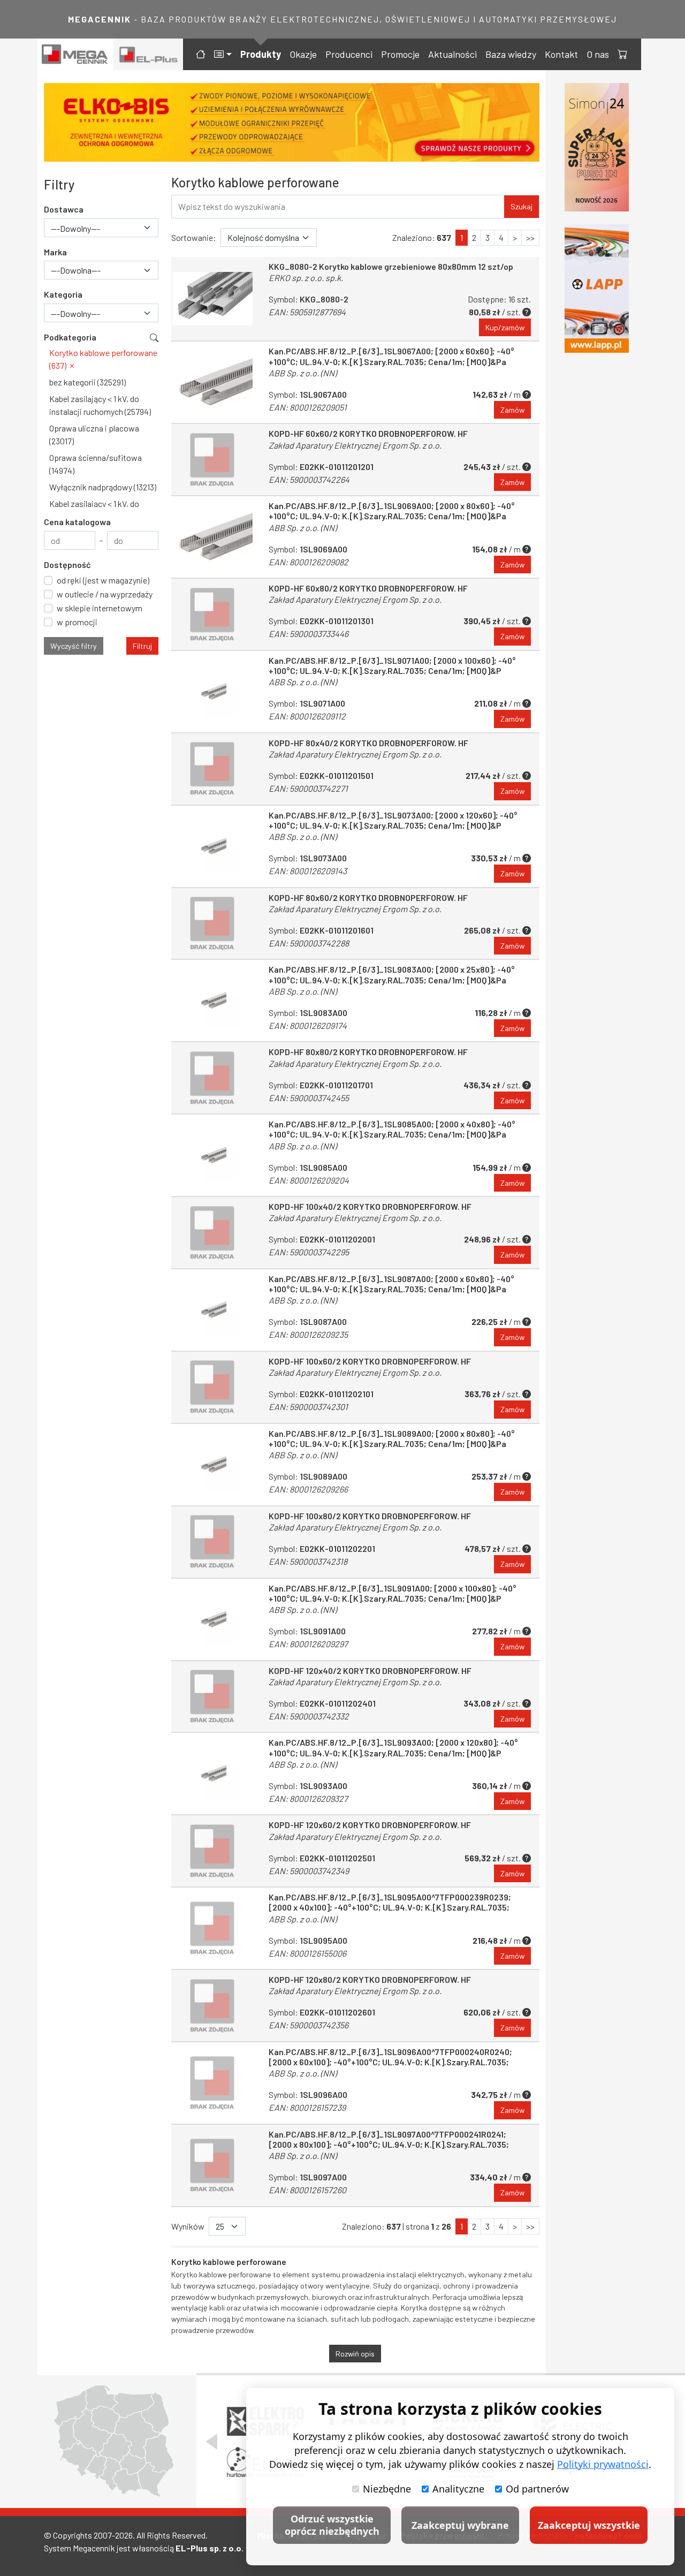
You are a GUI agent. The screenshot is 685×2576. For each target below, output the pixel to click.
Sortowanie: (194, 237)
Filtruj (142, 646)
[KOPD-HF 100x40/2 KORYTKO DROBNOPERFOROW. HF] (212, 1233)
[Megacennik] (75, 54)
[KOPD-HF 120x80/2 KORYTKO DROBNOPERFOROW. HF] (212, 2006)
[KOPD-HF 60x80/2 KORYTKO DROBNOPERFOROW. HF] (212, 614)
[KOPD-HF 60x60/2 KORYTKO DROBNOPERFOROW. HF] (212, 460)
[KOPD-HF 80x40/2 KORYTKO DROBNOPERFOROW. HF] (212, 769)
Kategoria (63, 294)
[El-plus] (149, 54)
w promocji (77, 622)
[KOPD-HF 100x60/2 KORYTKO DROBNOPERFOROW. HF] (212, 1387)
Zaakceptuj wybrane (460, 2525)
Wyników (188, 2226)
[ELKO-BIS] (292, 122)
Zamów (512, 410)
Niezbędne (387, 2489)
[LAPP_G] (597, 289)
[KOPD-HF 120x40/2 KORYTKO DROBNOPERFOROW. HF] (212, 1697)
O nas (598, 54)
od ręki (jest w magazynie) (103, 580)
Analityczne (458, 2489)
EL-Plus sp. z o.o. (210, 2548)
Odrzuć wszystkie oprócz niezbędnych (332, 2525)
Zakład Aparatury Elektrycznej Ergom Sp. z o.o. (355, 445)
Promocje (400, 54)
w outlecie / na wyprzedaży (105, 594)
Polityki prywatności (603, 2464)
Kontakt (561, 54)
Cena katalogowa (77, 522)
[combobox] (101, 228)
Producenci (349, 54)
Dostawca (64, 209)
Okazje (303, 54)
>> (530, 237)
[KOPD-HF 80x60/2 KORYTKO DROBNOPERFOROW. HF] (212, 924)
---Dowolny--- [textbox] (75, 228)
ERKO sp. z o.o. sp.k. (306, 278)
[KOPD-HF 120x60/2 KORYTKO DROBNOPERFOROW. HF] (212, 1851)
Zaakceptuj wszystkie (589, 2525)
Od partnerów (537, 2489)
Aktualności (452, 54)
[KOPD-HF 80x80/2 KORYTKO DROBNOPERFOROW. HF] (212, 1078)
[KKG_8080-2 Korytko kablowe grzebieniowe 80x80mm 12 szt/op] (212, 299)
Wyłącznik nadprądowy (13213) (103, 487)
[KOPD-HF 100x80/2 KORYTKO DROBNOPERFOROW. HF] (212, 1542)
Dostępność (67, 565)
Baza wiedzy (511, 54)
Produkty (261, 54)
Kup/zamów (505, 327)
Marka (55, 252)
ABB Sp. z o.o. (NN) (303, 373)
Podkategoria (70, 337)
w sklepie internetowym (100, 608)
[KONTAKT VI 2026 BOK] (597, 147)
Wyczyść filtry (74, 646)
